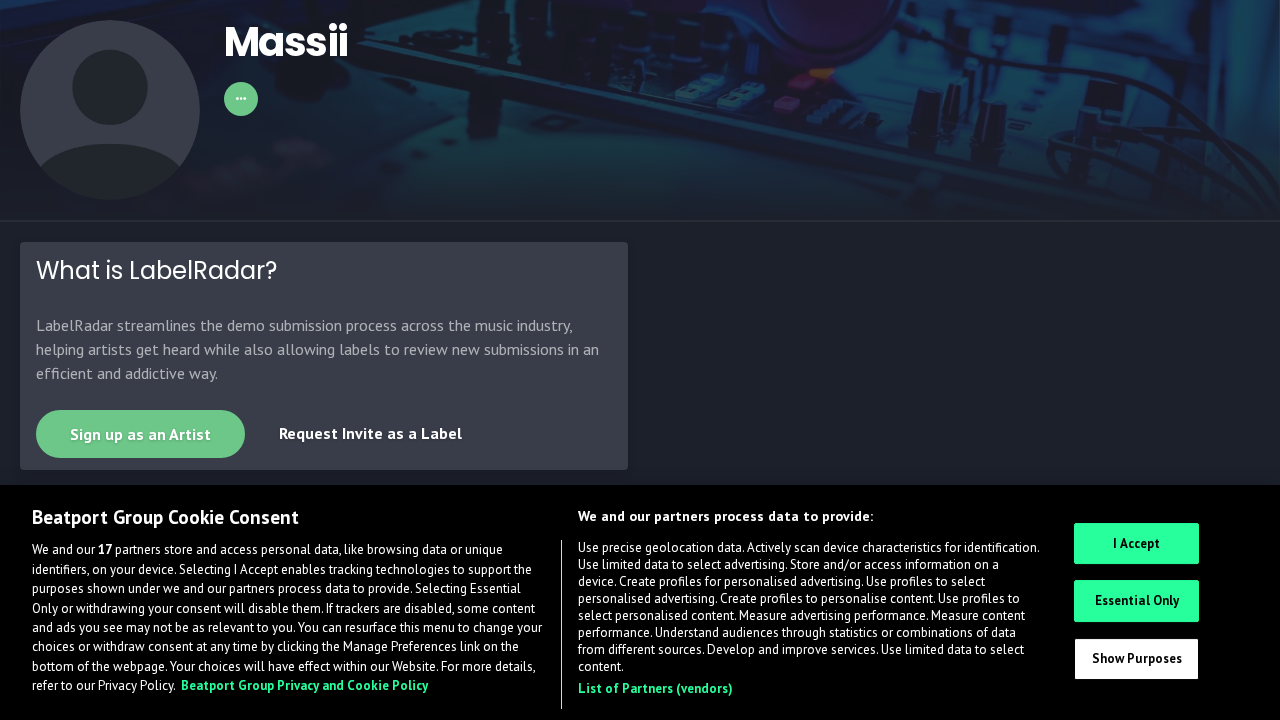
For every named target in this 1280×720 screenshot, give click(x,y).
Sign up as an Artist (140, 434)
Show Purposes (1137, 658)
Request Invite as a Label (370, 433)
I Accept (1136, 543)
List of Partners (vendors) (655, 688)
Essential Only (1137, 600)
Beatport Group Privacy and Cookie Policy (304, 686)
